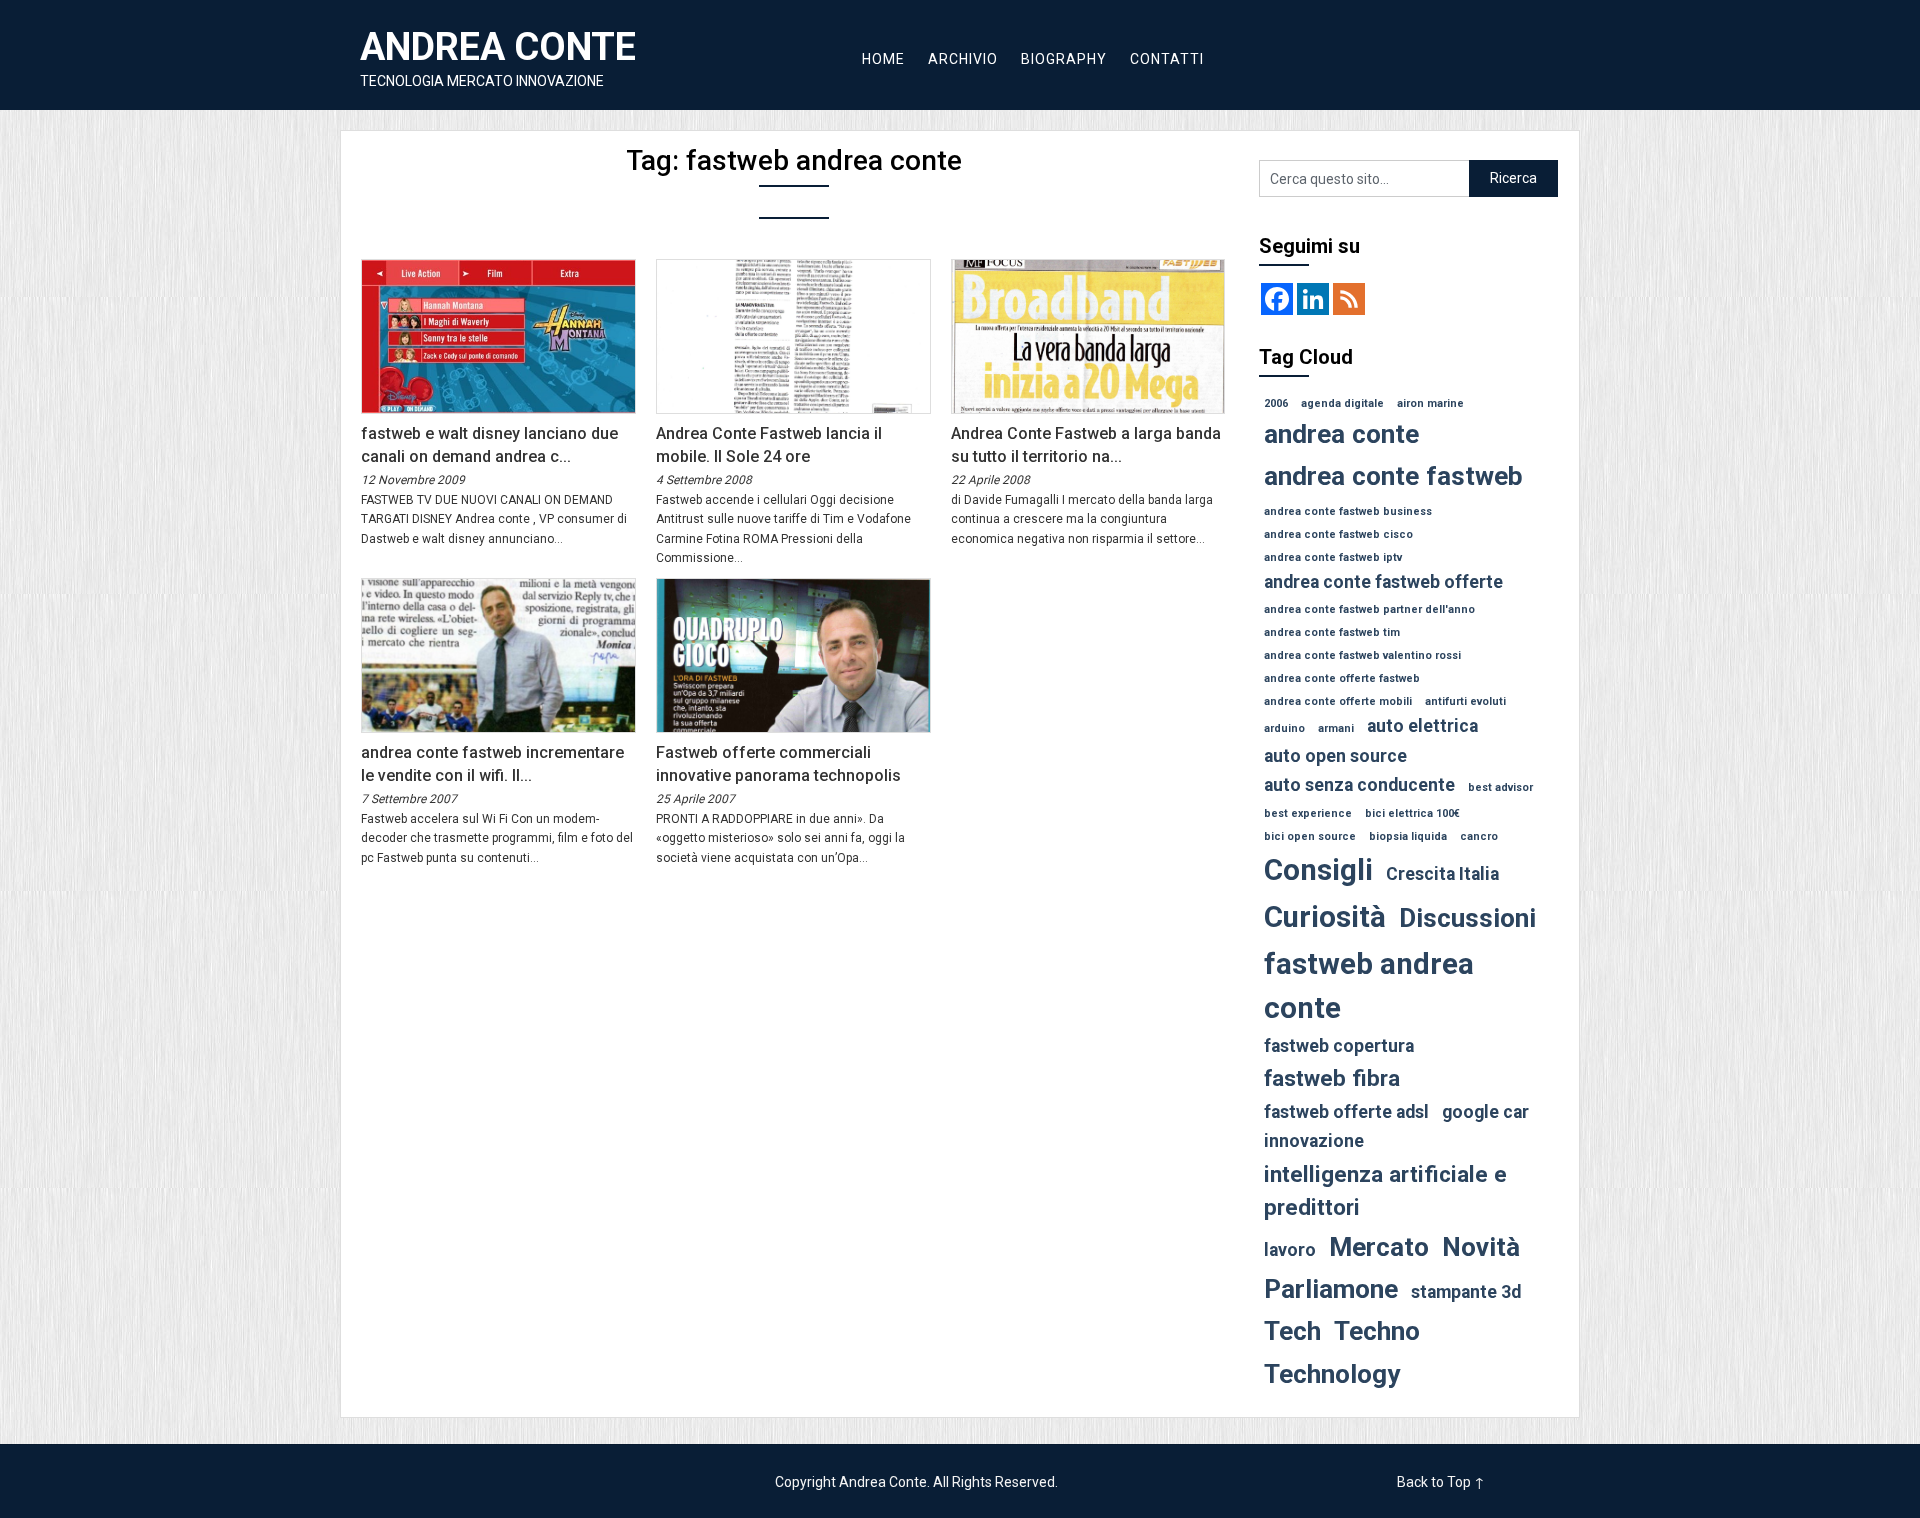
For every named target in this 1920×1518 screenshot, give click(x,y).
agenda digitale (1342, 403)
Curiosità (1325, 917)
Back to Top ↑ (1441, 1482)
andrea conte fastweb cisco (1338, 534)
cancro (1479, 836)
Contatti (1167, 59)
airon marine (1430, 403)
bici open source (1310, 836)
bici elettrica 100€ (1412, 813)
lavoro (1290, 1250)
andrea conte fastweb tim (1332, 632)
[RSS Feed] (1349, 299)
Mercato (1379, 1247)
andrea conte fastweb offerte (1383, 582)
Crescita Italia (1442, 874)
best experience (1308, 813)
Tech (1292, 1331)
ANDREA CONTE (498, 47)
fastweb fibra (1332, 1078)
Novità (1481, 1247)
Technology (1332, 1374)
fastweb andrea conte (1369, 986)
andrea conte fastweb (1393, 476)
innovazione (1314, 1141)
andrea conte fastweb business (1348, 511)
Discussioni (1467, 918)
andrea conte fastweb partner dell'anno (1369, 609)
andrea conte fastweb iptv (1333, 557)
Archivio (963, 59)
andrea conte (1341, 434)
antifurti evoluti (1465, 701)
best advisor (1500, 787)
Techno (1377, 1331)
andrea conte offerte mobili (1338, 701)
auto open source (1335, 756)
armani (1336, 728)
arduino (1284, 728)
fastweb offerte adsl (1346, 1112)
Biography (1064, 59)
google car (1485, 1112)
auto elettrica (1422, 726)
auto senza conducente (1359, 785)
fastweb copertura (1339, 1046)
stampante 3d (1466, 1292)
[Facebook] (1277, 299)
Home (883, 59)
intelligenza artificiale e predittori (1385, 1191)
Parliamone (1331, 1289)
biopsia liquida (1408, 836)
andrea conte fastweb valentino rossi (1362, 655)
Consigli (1318, 870)
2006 (1276, 403)
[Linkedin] (1313, 299)
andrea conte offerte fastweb (1342, 678)
